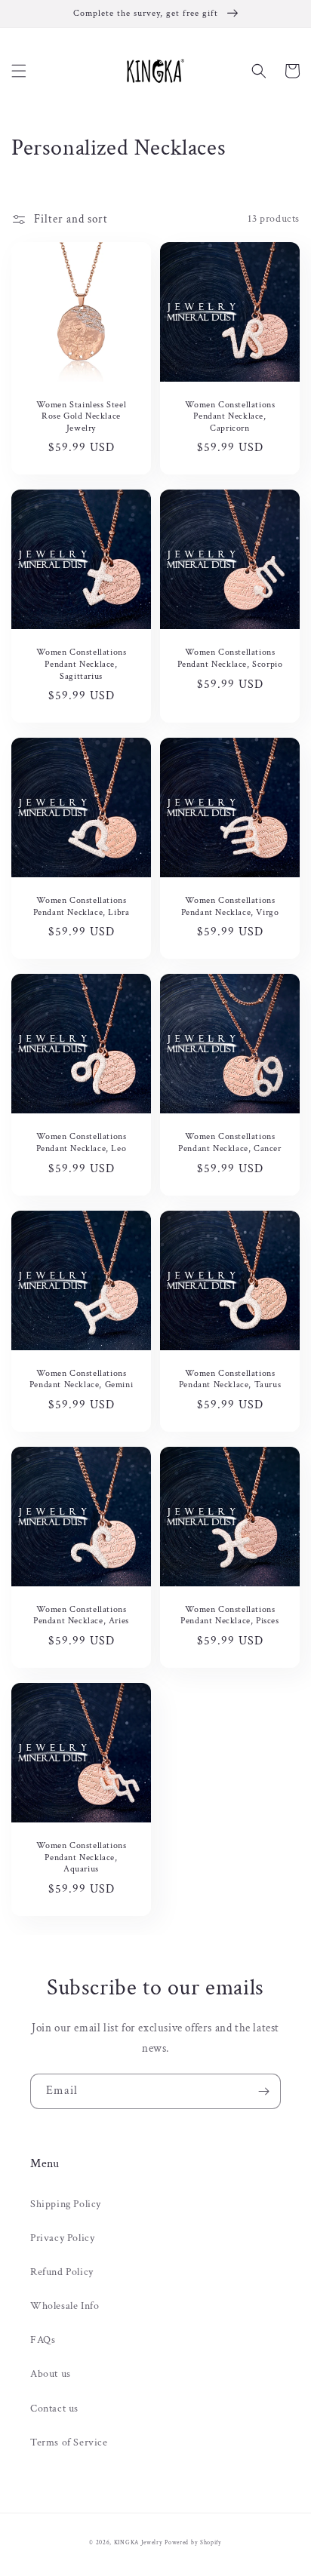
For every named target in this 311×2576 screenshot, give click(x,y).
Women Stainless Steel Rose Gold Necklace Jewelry (82, 416)
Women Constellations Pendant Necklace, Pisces (229, 1615)
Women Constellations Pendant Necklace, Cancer (229, 1142)
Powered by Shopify (193, 2542)
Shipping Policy (66, 2204)
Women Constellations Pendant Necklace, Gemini (81, 1379)
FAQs (43, 2340)
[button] (19, 71)
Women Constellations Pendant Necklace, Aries (81, 1615)
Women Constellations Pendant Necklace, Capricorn (230, 416)
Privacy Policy (62, 2238)
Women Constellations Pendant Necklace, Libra (82, 906)
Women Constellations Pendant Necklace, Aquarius (82, 1857)
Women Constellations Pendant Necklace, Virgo (230, 906)
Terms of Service (69, 2442)
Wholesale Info (65, 2306)
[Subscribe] (263, 2091)
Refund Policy (62, 2272)
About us (51, 2374)
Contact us (54, 2409)
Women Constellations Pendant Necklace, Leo (82, 1142)
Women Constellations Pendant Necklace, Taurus (230, 1379)
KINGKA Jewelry (139, 2542)
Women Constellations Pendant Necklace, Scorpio (230, 658)
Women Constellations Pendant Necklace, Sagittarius (82, 664)
